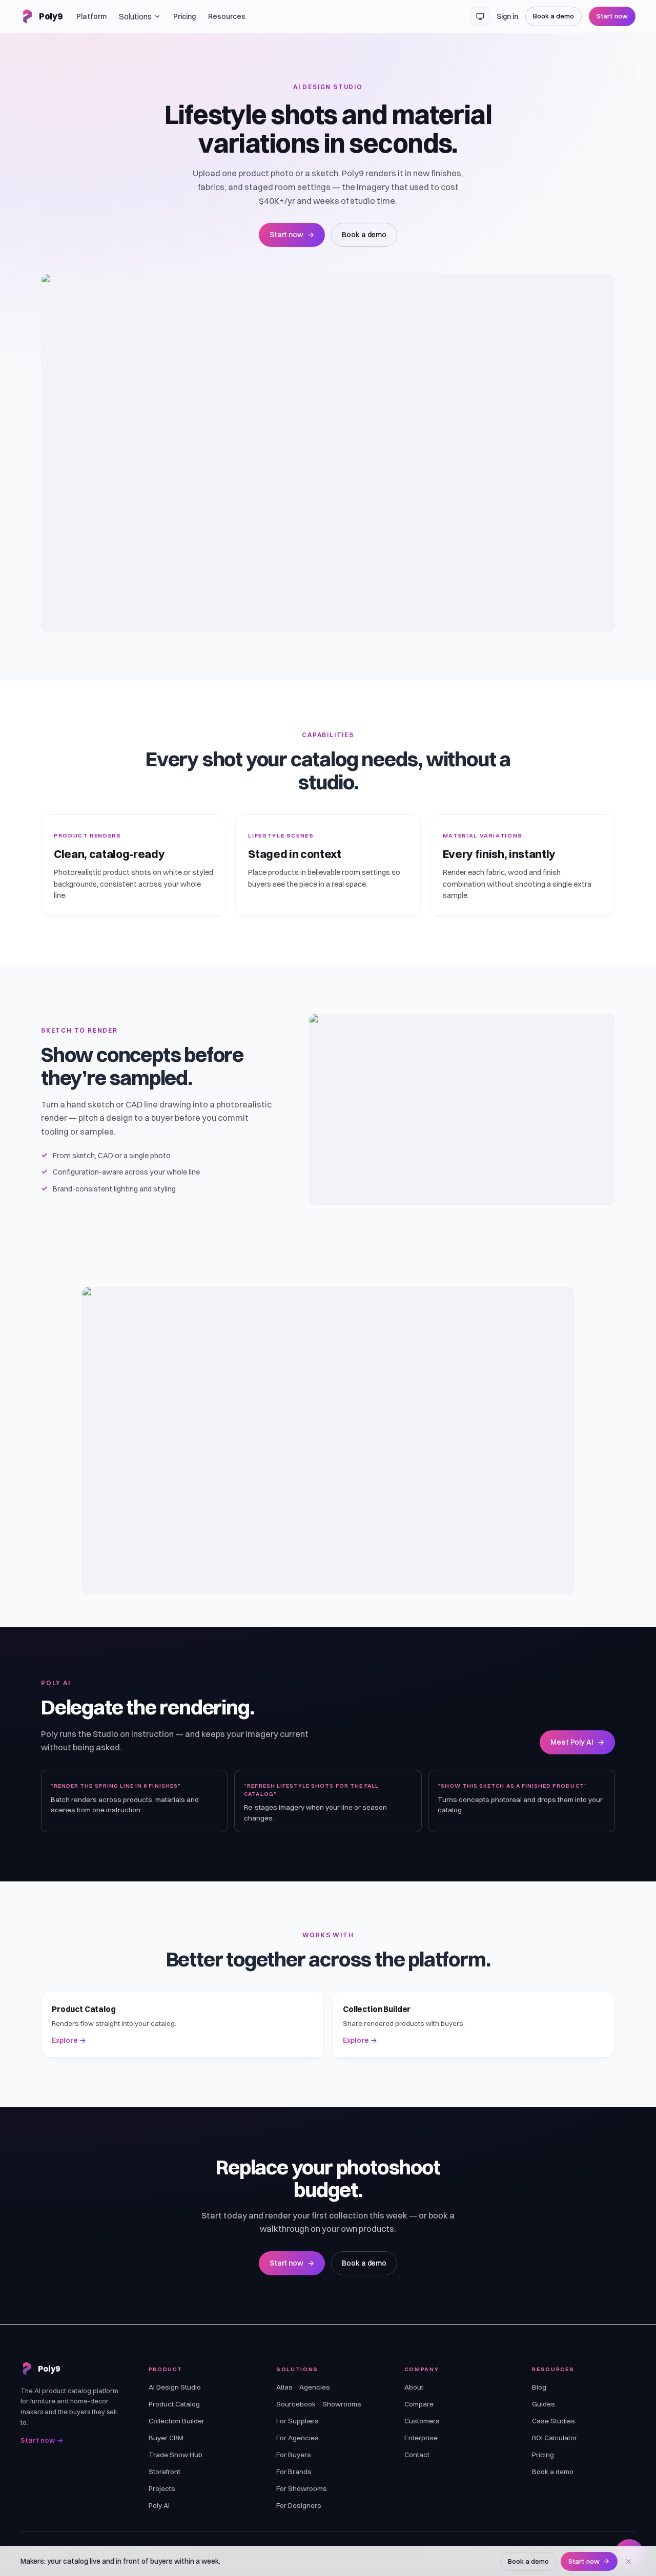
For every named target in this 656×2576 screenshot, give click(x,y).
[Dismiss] (629, 2561)
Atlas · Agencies (303, 2387)
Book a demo (553, 16)
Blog (539, 2387)
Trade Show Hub (176, 2455)
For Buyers (294, 2455)
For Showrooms (302, 2488)
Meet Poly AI (577, 1742)
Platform (91, 16)
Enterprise (421, 2438)
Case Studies (553, 2421)
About (414, 2387)
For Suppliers (298, 2421)
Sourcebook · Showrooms (319, 2404)
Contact (417, 2455)
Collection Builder (177, 2421)
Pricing (184, 16)
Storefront (165, 2472)
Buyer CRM (166, 2438)
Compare (419, 2404)
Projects (162, 2488)
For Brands (294, 2472)
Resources (227, 16)
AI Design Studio (175, 2387)
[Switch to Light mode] (480, 16)
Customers (422, 2421)
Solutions (135, 16)
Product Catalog (174, 2404)
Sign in (507, 16)
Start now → (42, 2440)
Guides (544, 2404)
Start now (612, 16)
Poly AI (159, 2505)
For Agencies (298, 2438)
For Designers (299, 2505)
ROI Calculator (555, 2438)
